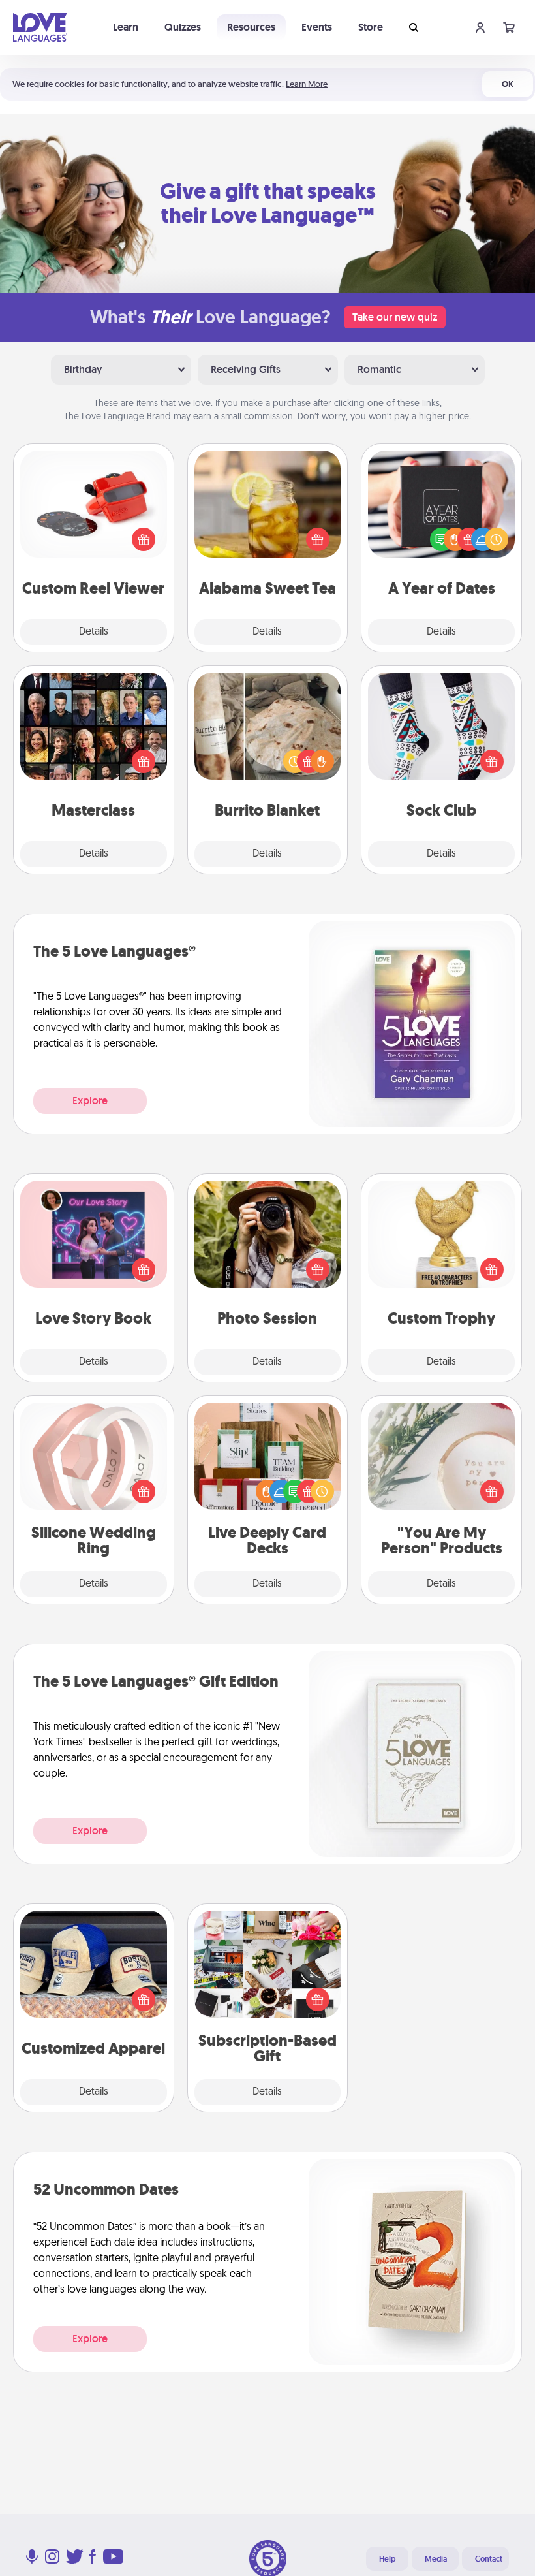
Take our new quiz (395, 317)
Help (387, 2559)
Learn (126, 27)
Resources (251, 27)
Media (436, 2559)
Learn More (307, 84)
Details (94, 632)
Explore (90, 1101)
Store (371, 27)
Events (317, 27)
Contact (489, 2559)
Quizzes (183, 27)
